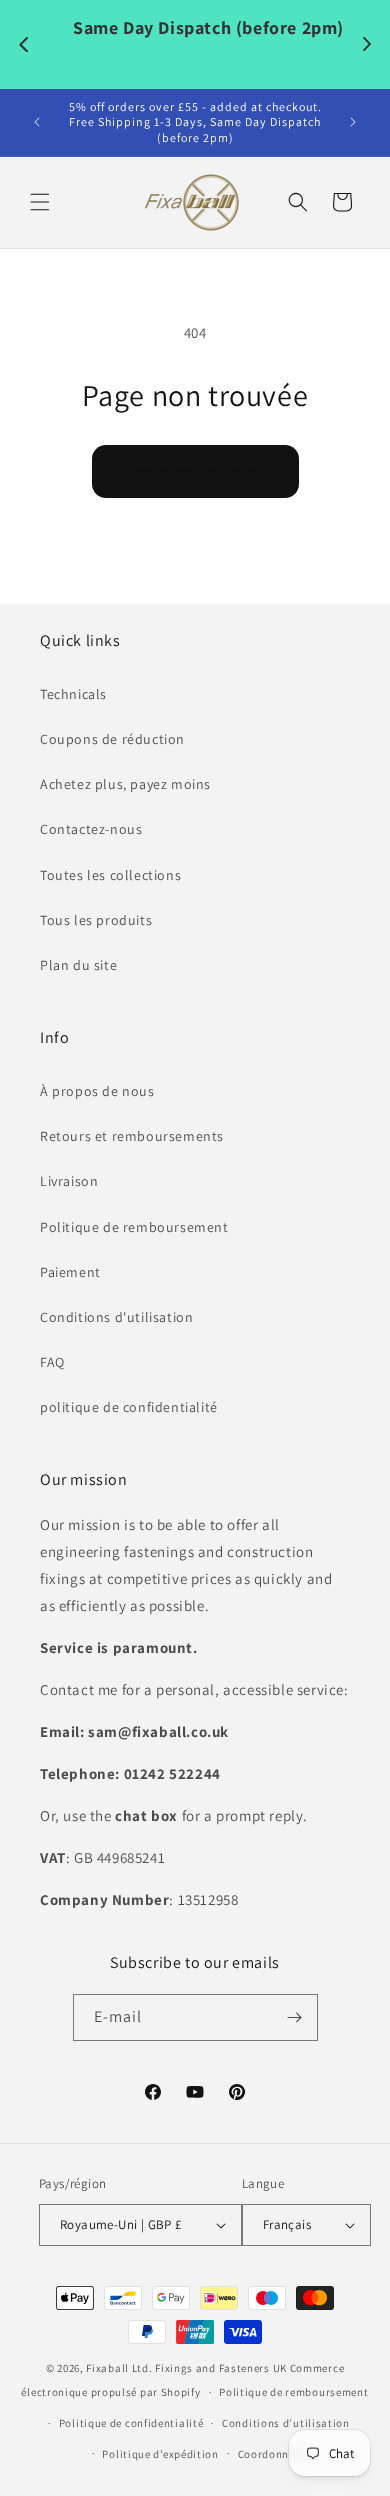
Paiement (70, 1272)
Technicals (73, 694)
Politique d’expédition (160, 2454)
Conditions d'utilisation (116, 1317)
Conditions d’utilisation (286, 2423)
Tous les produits (96, 920)
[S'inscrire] (295, 2017)
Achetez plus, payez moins (125, 784)
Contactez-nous (91, 829)
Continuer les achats (195, 471)
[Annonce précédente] (37, 122)
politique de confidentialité (129, 1407)
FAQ (52, 1362)
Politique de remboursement (134, 1227)
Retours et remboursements (132, 1136)
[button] (40, 202)
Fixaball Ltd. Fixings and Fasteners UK (186, 2368)
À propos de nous (97, 1091)
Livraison (69, 1181)
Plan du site (78, 965)
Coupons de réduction (112, 739)
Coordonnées (272, 2454)
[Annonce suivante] (353, 122)
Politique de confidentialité (131, 2423)
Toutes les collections (110, 875)
